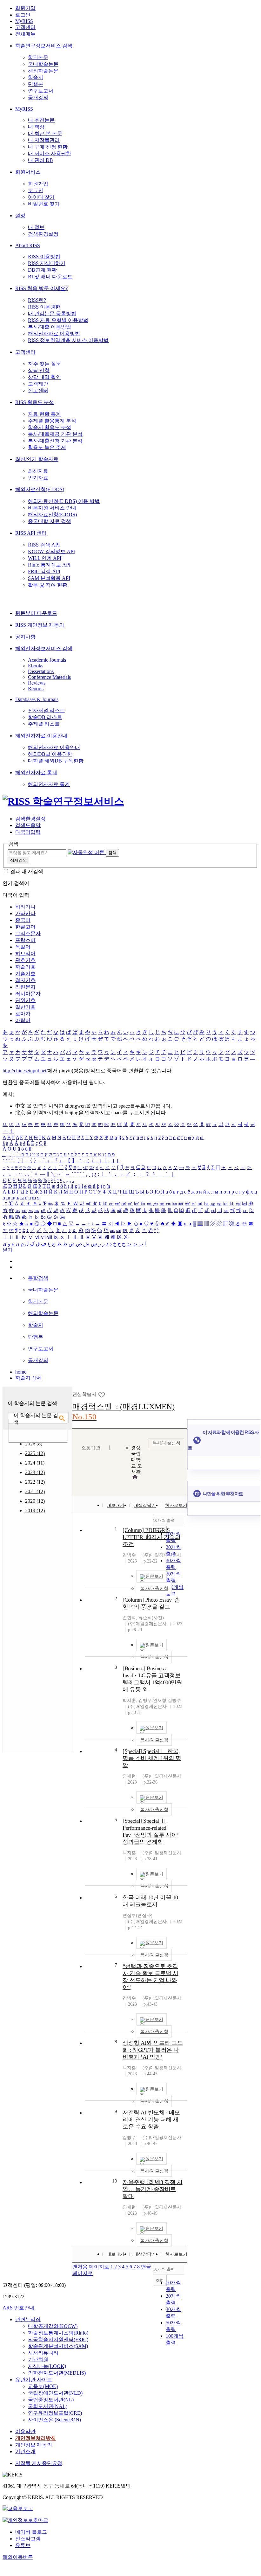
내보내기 (116, 1505)
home (21, 1372)
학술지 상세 (29, 1378)
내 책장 (36, 127)
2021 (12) (35, 1491)
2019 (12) (35, 1511)
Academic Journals (47, 660)
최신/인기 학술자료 (37, 459)
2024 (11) (35, 1463)
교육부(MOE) (43, 2386)
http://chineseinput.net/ (25, 1071)
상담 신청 (39, 370)
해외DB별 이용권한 (50, 754)
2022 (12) (35, 1482)
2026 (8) (34, 1444)
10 (115, 2181)
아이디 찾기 (41, 197)
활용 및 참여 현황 (48, 585)
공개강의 (38, 97)
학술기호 (25, 967)
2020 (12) (35, 1501)
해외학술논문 (43, 71)
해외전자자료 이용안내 (41, 736)
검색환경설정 (43, 234)
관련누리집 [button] (28, 2319)
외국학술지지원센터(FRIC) (58, 2339)
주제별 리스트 (44, 724)
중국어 (23, 920)
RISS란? (37, 300)
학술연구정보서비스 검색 (44, 46)
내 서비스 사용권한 (50, 153)
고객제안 (38, 384)
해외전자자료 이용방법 (54, 334)
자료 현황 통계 (44, 414)
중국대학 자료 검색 (50, 521)
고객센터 (25, 27)
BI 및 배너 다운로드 (50, 277)
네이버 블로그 (31, 2532)
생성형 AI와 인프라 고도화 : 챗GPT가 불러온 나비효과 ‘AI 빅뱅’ (153, 2050)
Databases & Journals (37, 699)
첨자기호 (25, 980)
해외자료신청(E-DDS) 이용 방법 (64, 501)
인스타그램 (28, 2539)
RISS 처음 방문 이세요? (41, 288)
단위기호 (25, 1000)
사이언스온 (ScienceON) (54, 2420)
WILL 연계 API (45, 558)
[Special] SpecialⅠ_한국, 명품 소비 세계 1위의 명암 (152, 1758)
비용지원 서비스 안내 (52, 508)
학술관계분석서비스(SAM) (58, 2346)
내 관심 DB (40, 160)
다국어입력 (28, 832)
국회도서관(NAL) (48, 2406)
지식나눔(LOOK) (47, 2366)
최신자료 (38, 471)
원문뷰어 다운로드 (36, 613)
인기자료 (38, 478)
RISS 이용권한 (44, 307)
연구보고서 (41, 91)
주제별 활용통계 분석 (52, 421)
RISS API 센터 (31, 533)
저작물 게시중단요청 (39, 2463)
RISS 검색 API (44, 545)
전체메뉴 (25, 34)
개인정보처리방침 (36, 2438)
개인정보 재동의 (34, 2445)
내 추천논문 (41, 120)
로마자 (23, 1014)
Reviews (37, 683)
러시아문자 (28, 994)
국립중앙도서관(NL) (51, 2400)
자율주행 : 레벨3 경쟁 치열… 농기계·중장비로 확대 (153, 2189)
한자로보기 (176, 1505)
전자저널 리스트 (46, 710)
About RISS (28, 245)
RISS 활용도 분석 (35, 402)
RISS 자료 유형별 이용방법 (58, 320)
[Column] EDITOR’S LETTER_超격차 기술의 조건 (151, 1537)
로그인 (23, 15)
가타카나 (25, 913)
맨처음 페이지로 (91, 2267)
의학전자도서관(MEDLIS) (57, 2373)
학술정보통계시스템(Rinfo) (58, 2333)
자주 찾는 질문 (44, 364)
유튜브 (23, 2545)
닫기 (8, 1250)
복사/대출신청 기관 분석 (55, 441)
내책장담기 (145, 1505)
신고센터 (38, 390)
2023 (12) (35, 1472)
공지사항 (25, 637)
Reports (36, 689)
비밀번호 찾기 (44, 204)
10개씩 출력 (164, 2269)
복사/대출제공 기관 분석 (55, 434)
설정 (20, 216)
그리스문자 (28, 933)
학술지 (36, 77)
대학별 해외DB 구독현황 (56, 761)
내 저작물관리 (44, 140)
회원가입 (25, 8)
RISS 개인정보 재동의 (40, 625)
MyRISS (24, 21)
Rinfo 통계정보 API (49, 565)
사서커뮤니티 (43, 2353)
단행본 (36, 84)
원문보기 (154, 1576)
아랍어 (23, 1020)
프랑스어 (25, 940)
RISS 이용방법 (44, 257)
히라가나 (25, 907)
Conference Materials (49, 677)
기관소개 (25, 2451)
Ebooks (36, 666)
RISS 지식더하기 (47, 263)
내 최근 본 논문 (45, 133)
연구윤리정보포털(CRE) (55, 2413)
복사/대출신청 (166, 1443)
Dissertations (41, 671)
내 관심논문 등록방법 (52, 313)
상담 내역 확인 (44, 377)
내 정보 (36, 227)
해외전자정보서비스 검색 (44, 648)
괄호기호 (25, 960)
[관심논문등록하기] (102, 1394)
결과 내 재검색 (27, 871)
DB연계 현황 (42, 270)
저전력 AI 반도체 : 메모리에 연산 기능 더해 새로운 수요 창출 (151, 2120)
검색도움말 (28, 825)
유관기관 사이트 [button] (34, 2380)
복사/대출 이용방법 (50, 327)
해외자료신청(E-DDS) (40, 489)
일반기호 (25, 1007)
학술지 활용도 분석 (50, 427)
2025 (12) (35, 1453)
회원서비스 (28, 172)
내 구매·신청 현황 (48, 147)
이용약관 (25, 2431)
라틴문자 (25, 987)
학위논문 (38, 57)
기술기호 (25, 974)
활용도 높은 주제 (47, 447)
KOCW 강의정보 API (51, 551)
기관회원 (38, 2360)
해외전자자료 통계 (36, 773)
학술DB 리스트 (45, 717)
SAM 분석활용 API (49, 578)
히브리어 (25, 954)
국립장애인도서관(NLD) (55, 2393)
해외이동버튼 (18, 2557)
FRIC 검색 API (44, 571)
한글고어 (25, 927)
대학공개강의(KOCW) (53, 2326)
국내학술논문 (43, 64)
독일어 (23, 947)
